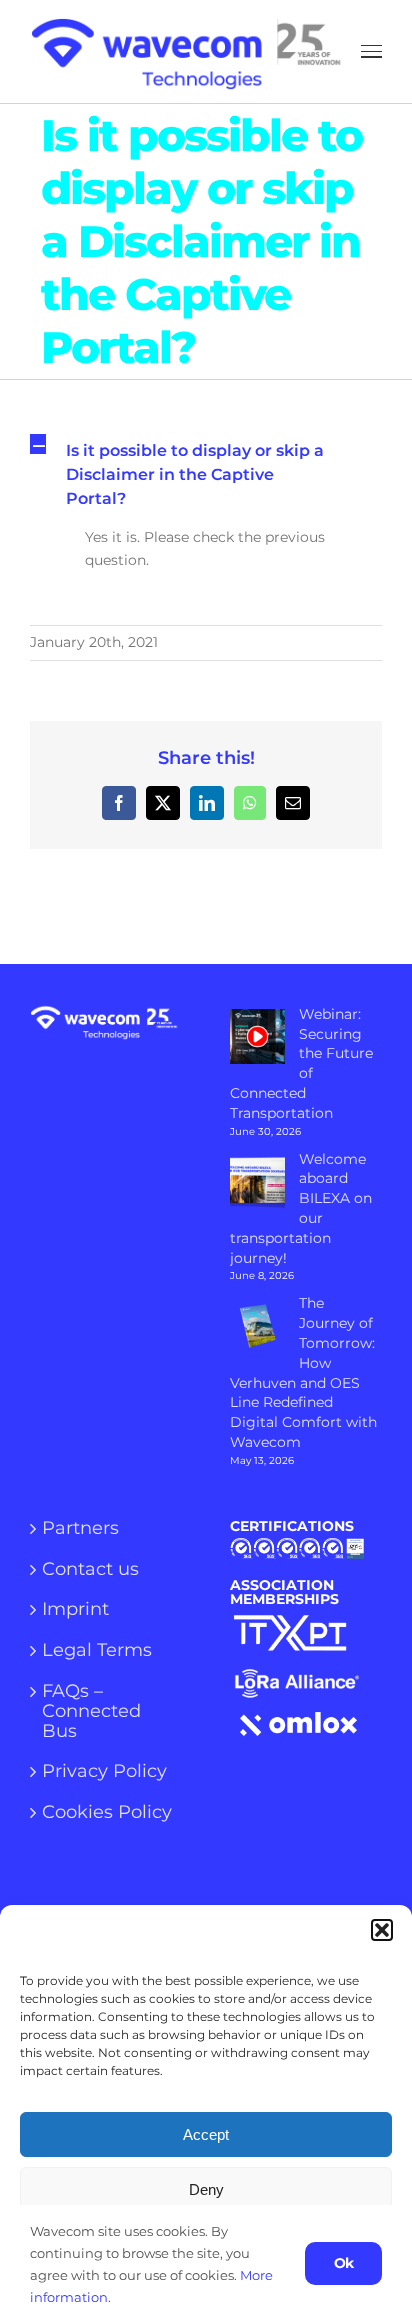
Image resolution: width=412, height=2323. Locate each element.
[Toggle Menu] (371, 51)
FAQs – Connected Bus (91, 1711)
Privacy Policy (104, 1772)
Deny (206, 2189)
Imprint (75, 1610)
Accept (206, 2134)
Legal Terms (97, 1651)
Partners (80, 1529)
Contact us (90, 1570)
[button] (382, 1930)
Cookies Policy (107, 1813)
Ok (343, 2263)
